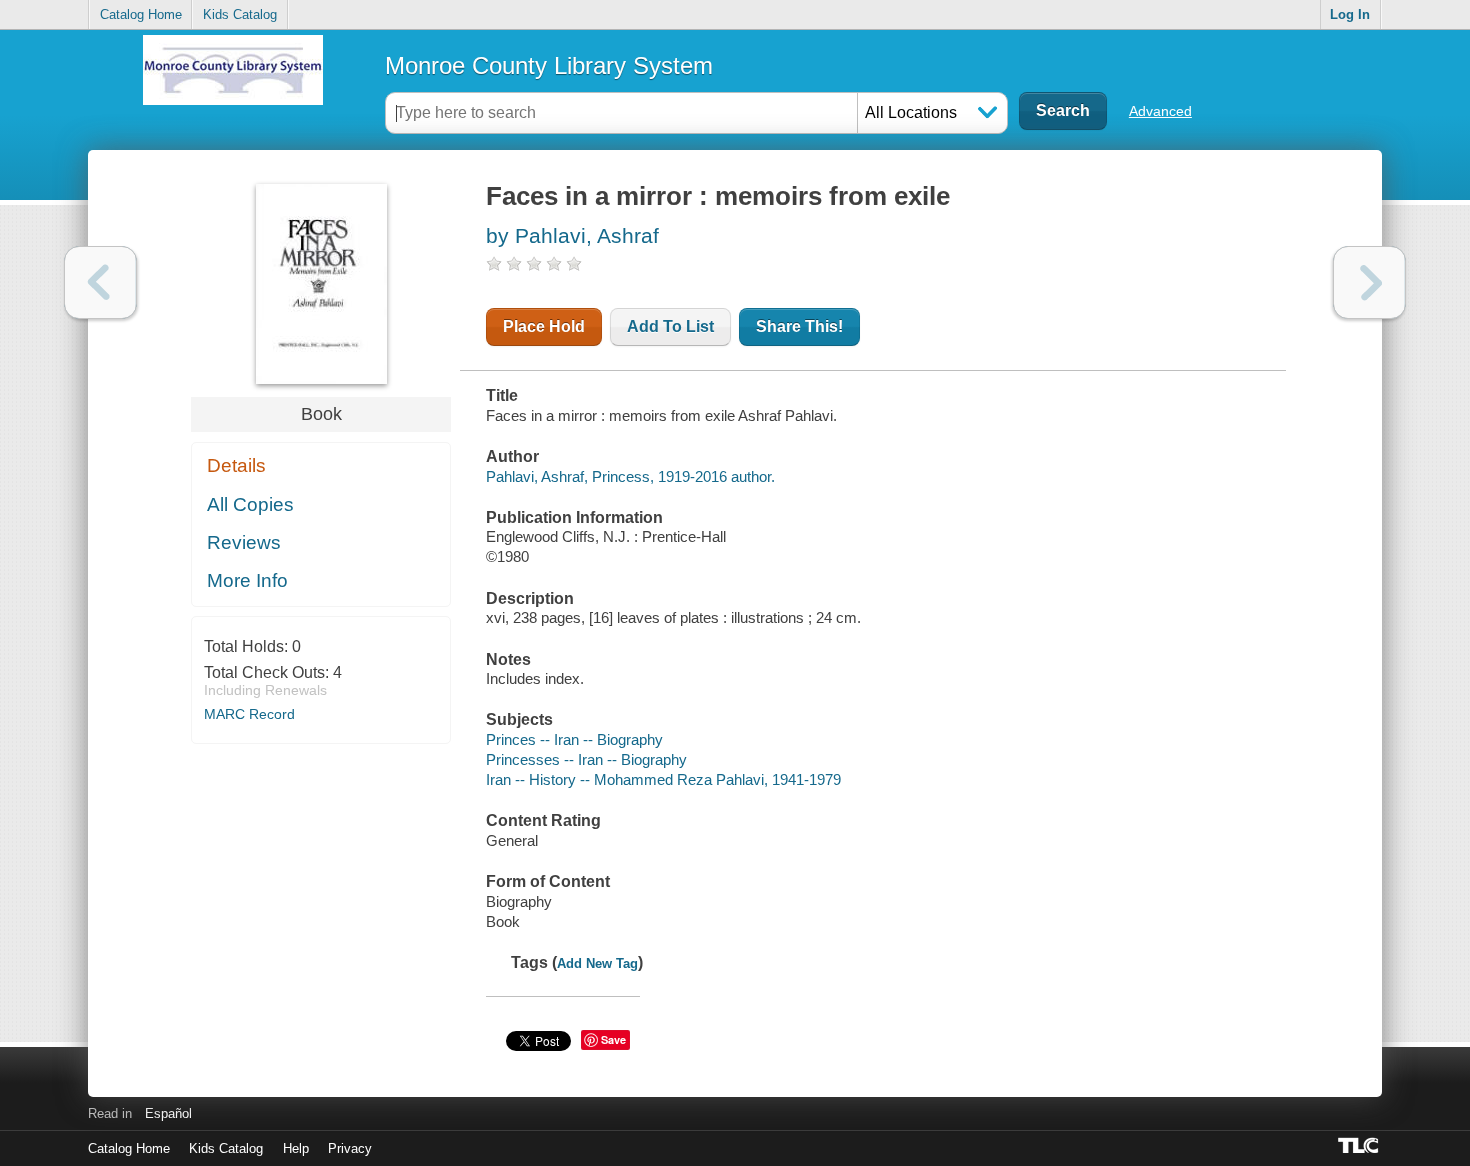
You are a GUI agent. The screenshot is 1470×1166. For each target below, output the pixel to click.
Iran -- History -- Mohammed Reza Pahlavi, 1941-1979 (663, 779)
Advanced (1160, 111)
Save (613, 1039)
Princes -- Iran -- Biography (574, 739)
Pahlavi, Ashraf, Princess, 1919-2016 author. (630, 476)
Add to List (670, 326)
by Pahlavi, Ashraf (572, 235)
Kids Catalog (240, 14)
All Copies (250, 504)
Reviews (244, 542)
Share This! (799, 326)
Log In (1350, 14)
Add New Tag (597, 963)
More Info (247, 580)
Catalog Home (141, 14)
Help (296, 1148)
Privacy (350, 1148)
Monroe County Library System (549, 65)
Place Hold (544, 326)
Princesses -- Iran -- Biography (586, 759)
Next (1369, 282)
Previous (100, 282)
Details (236, 465)
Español (168, 1113)
